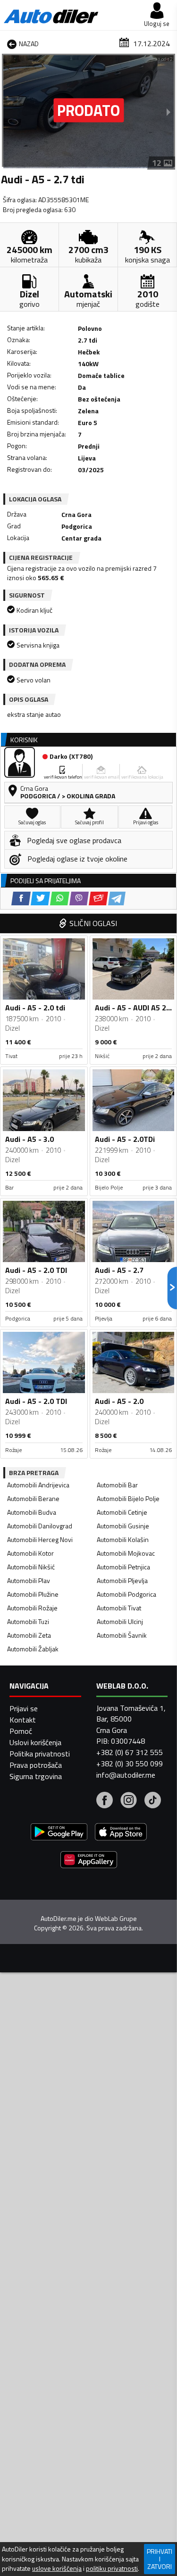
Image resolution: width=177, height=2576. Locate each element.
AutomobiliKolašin (123, 1539)
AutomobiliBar (117, 1485)
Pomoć (21, 1731)
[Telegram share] (117, 898)
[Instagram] (129, 1801)
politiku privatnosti (112, 2568)
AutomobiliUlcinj (120, 1621)
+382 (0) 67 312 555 (130, 1752)
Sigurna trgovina (36, 1776)
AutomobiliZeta (29, 1635)
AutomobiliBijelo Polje (128, 1498)
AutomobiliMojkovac (126, 1553)
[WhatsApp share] (60, 898)
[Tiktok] (153, 1801)
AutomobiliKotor (30, 1553)
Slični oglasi (93, 923)
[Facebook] (105, 1801)
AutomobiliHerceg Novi (40, 1539)
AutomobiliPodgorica (126, 1594)
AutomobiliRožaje (32, 1608)
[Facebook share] (21, 898)
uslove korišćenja (57, 2568)
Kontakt (23, 1720)
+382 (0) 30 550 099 (130, 1764)
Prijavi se (24, 1708)
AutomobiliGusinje (123, 1526)
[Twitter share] (40, 898)
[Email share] (98, 898)
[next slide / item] (169, 112)
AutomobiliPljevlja (122, 1580)
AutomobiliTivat (119, 1608)
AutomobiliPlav (29, 1580)
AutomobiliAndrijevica (38, 1485)
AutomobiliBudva (32, 1512)
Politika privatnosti (40, 1754)
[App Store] (121, 1833)
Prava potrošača (36, 1765)
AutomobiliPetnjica (123, 1567)
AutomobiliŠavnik (122, 1635)
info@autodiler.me (126, 1775)
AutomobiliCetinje (122, 1512)
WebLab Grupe (116, 1919)
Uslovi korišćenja (35, 1742)
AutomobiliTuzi (28, 1621)
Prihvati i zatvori (160, 2559)
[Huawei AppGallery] (89, 1861)
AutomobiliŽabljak (33, 1649)
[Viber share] (79, 898)
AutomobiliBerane (33, 1498)
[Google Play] (59, 1833)
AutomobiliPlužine (33, 1594)
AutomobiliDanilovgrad (40, 1526)
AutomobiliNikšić (31, 1567)
